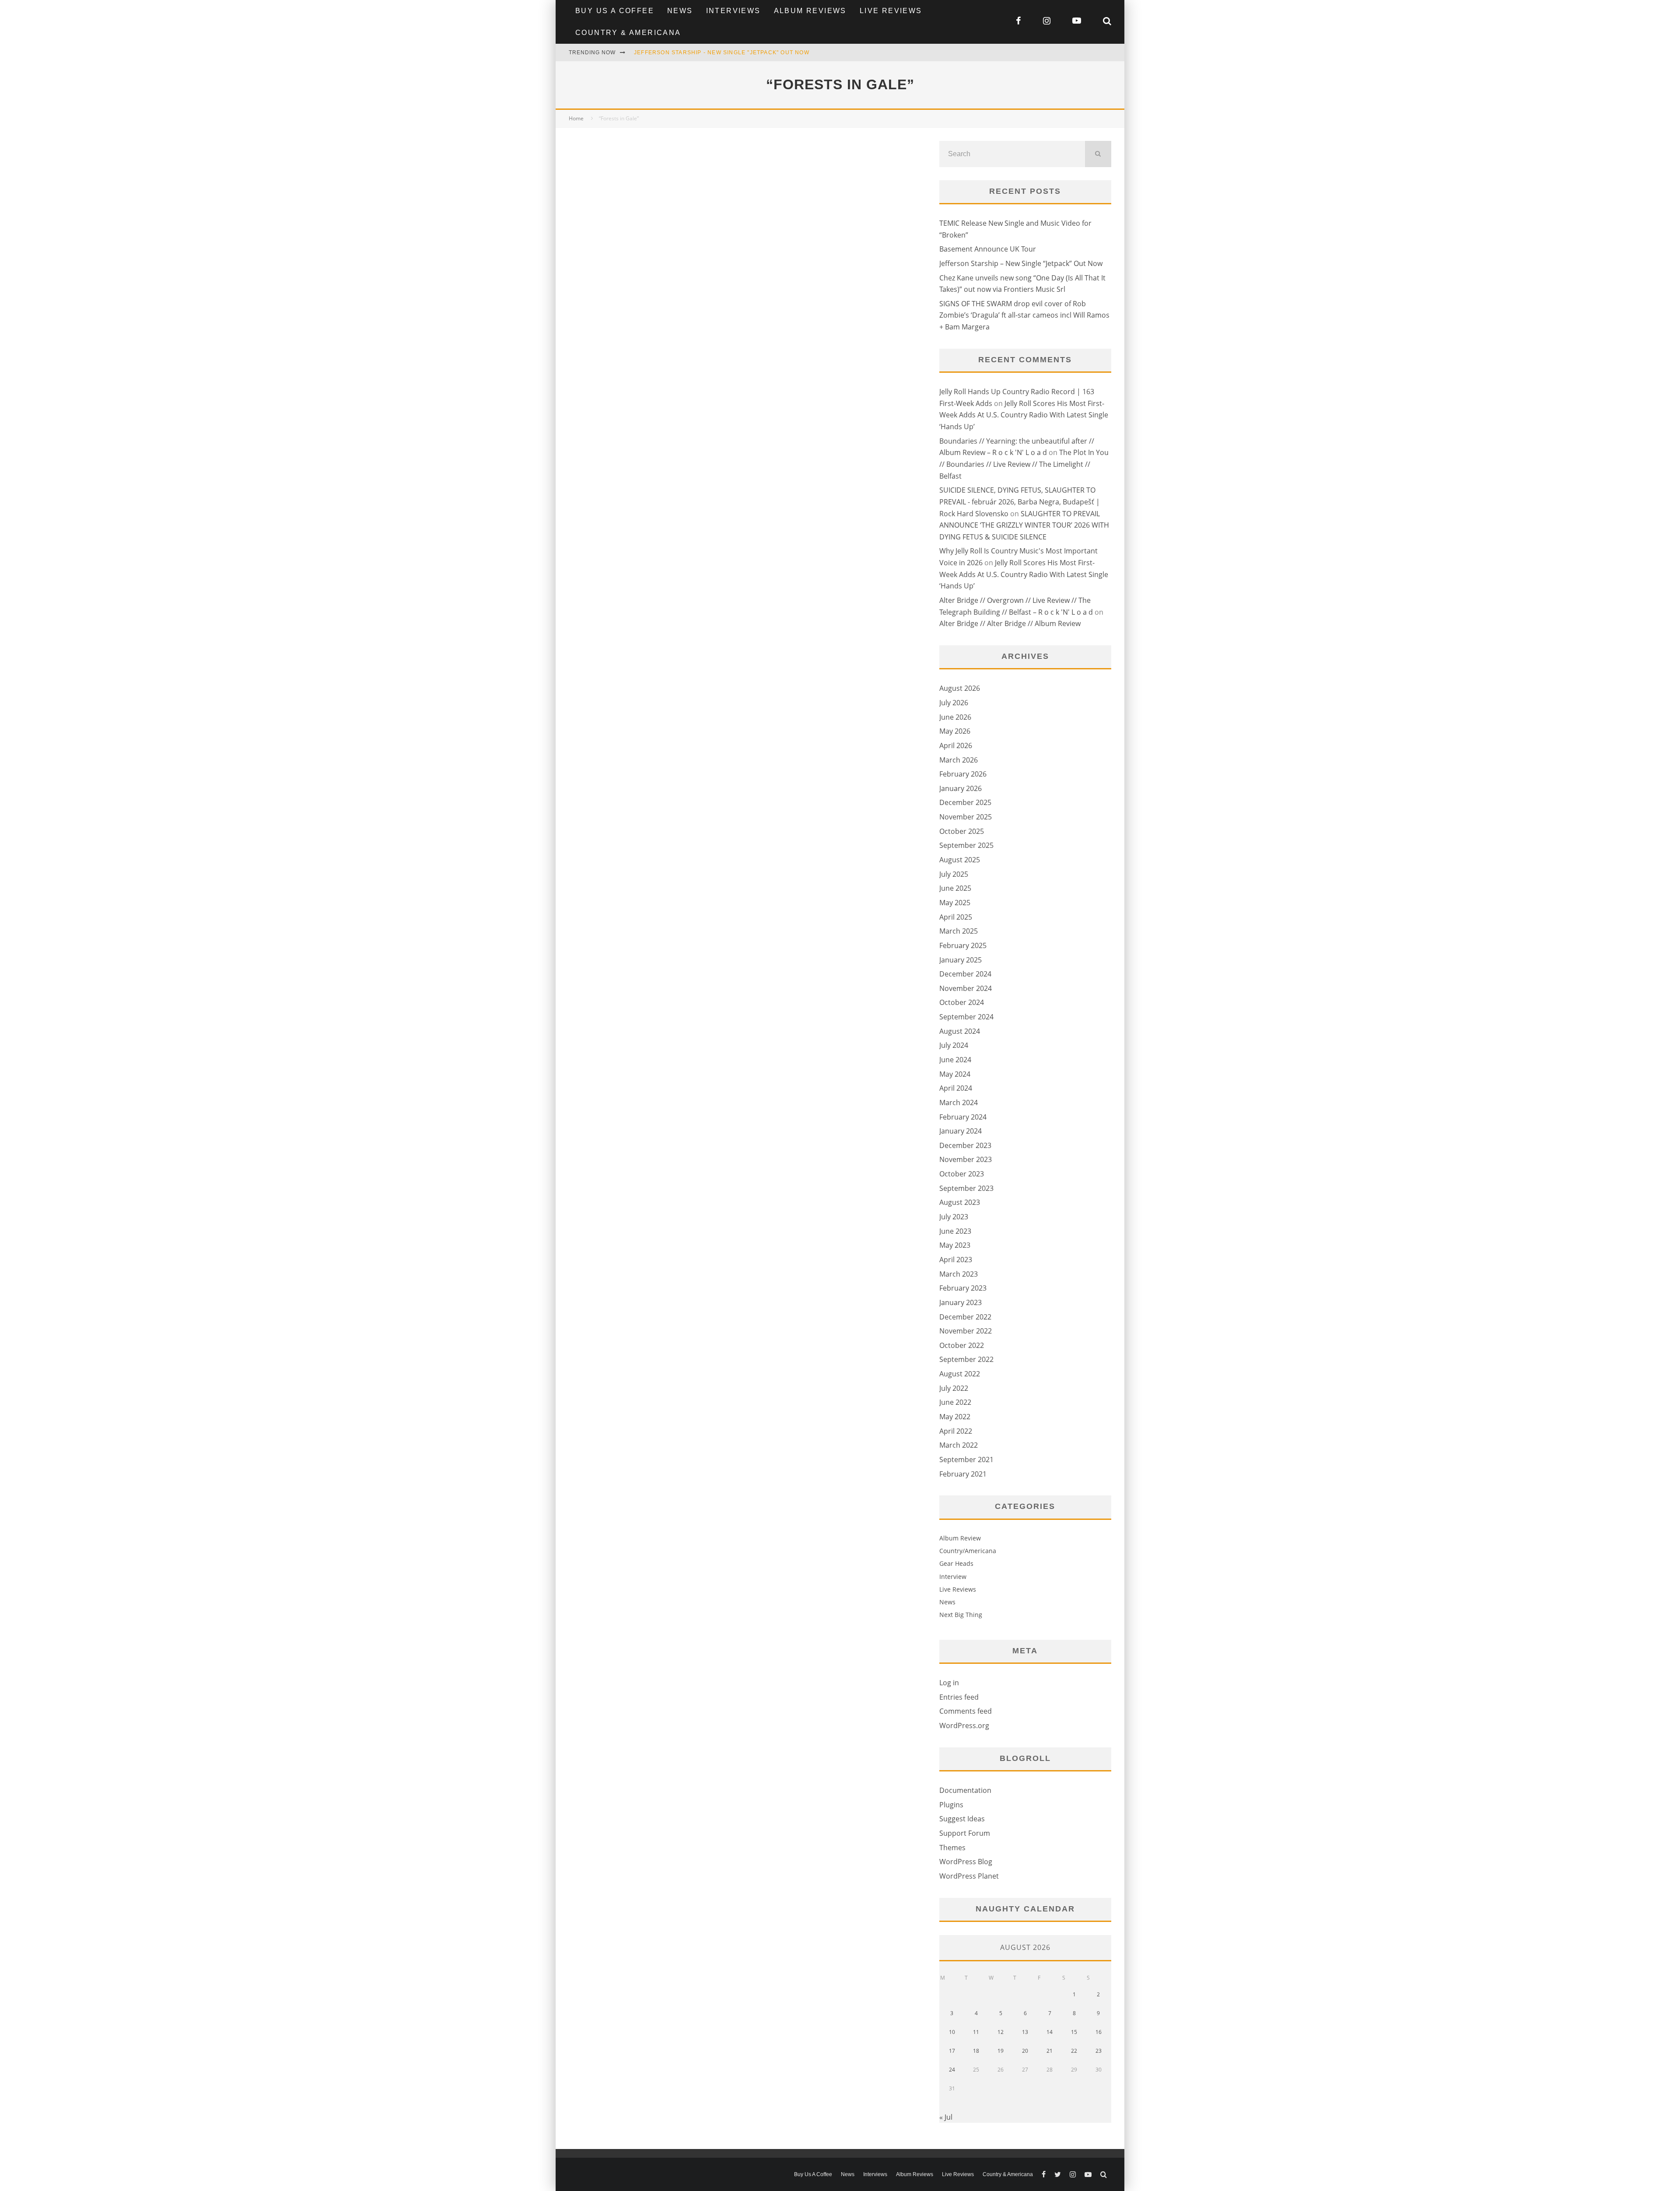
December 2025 (965, 802)
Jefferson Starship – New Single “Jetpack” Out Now (1021, 263)
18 (976, 2051)
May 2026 (955, 731)
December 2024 (965, 974)
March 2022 (959, 1445)
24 (952, 2070)
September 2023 (966, 1188)
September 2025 (966, 845)
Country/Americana (968, 1551)
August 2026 (960, 688)
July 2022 (954, 1388)
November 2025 (966, 817)
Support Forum (965, 1833)
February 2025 (963, 945)
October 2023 (962, 1174)
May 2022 (955, 1417)
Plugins (951, 1805)
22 (1074, 2051)
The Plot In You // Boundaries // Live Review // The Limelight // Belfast (1024, 464)
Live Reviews (891, 11)
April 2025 (956, 917)
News (680, 11)
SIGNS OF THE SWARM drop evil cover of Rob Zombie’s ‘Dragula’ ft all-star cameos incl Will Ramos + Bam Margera (1024, 315)
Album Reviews (810, 11)
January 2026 (961, 788)
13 (1025, 2032)
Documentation (965, 1790)
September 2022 (966, 1359)
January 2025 (961, 960)
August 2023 (960, 1202)
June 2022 (955, 1402)
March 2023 (959, 1274)
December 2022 (965, 1317)
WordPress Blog (966, 1862)
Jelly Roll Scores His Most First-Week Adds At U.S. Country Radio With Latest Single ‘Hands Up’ (1024, 415)
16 (1099, 2032)
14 (1050, 2032)
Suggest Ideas (962, 1819)
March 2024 (959, 1102)
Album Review (960, 1538)
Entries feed (959, 1697)
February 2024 (963, 1117)
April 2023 (956, 1260)
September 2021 (966, 1459)
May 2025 (955, 903)
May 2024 (955, 1074)
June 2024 (955, 1060)
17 (952, 2051)
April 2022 (956, 1431)
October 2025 (962, 831)
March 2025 (959, 931)
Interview (953, 1577)
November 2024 (966, 988)
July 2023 (954, 1217)
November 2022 (966, 1331)
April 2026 (956, 745)
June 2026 (955, 717)
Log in (949, 1683)
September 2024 (966, 1017)
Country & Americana (628, 33)
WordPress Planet (969, 1876)
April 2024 (956, 1088)
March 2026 (959, 760)
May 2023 (955, 1245)
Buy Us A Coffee (615, 11)
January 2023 (961, 1302)
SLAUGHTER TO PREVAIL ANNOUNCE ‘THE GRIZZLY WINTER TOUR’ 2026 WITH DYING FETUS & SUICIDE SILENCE (1024, 525)
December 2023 (965, 1145)
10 (952, 2032)
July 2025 (954, 874)
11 (976, 2032)
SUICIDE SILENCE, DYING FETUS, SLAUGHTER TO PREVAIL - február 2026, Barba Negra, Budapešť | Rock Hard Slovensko (1020, 502)
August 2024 (960, 1031)
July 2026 (954, 703)
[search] (1098, 154)
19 (1001, 2051)
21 (1050, 2051)
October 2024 (962, 1002)
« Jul (946, 2117)
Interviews (733, 11)
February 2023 (963, 1288)
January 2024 (961, 1131)
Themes (952, 1848)
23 (1099, 2051)
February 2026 (963, 774)
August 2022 (960, 1374)
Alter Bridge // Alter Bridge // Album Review (1010, 623)
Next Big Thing (961, 1615)
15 (1074, 2032)
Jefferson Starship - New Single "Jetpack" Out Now (722, 52)
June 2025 (955, 888)
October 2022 (962, 1345)
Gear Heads (956, 1563)
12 (1001, 2032)
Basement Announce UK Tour (988, 249)
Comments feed (966, 1711)
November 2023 (966, 1159)
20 (1025, 2051)
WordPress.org (964, 1725)
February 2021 (963, 1474)
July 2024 (954, 1045)
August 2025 (960, 860)
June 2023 (955, 1231)
